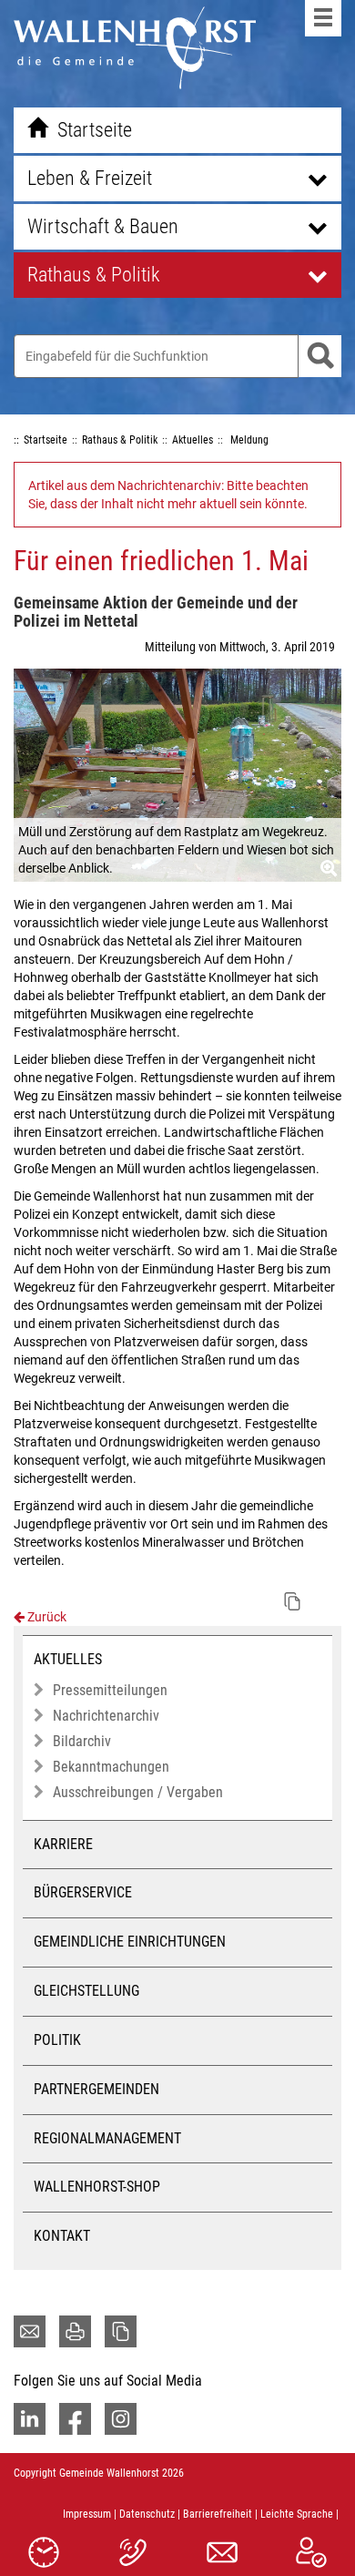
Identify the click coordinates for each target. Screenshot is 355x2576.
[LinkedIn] (30, 2419)
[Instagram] (121, 2419)
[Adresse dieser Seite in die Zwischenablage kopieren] (121, 2331)
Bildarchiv (82, 1741)
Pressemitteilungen (110, 1690)
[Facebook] (75, 2419)
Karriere (63, 1844)
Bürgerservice (83, 1892)
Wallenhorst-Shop (97, 2187)
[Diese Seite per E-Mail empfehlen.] (30, 2331)
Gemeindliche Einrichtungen (130, 1942)
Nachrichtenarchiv (106, 1716)
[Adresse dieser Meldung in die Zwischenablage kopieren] (292, 1601)
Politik (57, 2040)
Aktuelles (68, 1659)
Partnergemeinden (96, 2089)
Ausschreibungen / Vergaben (138, 1792)
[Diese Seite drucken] (75, 2331)
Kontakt (62, 2236)
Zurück (46, 1617)
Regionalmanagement (107, 2138)
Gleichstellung (86, 1991)
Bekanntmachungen (111, 1767)
